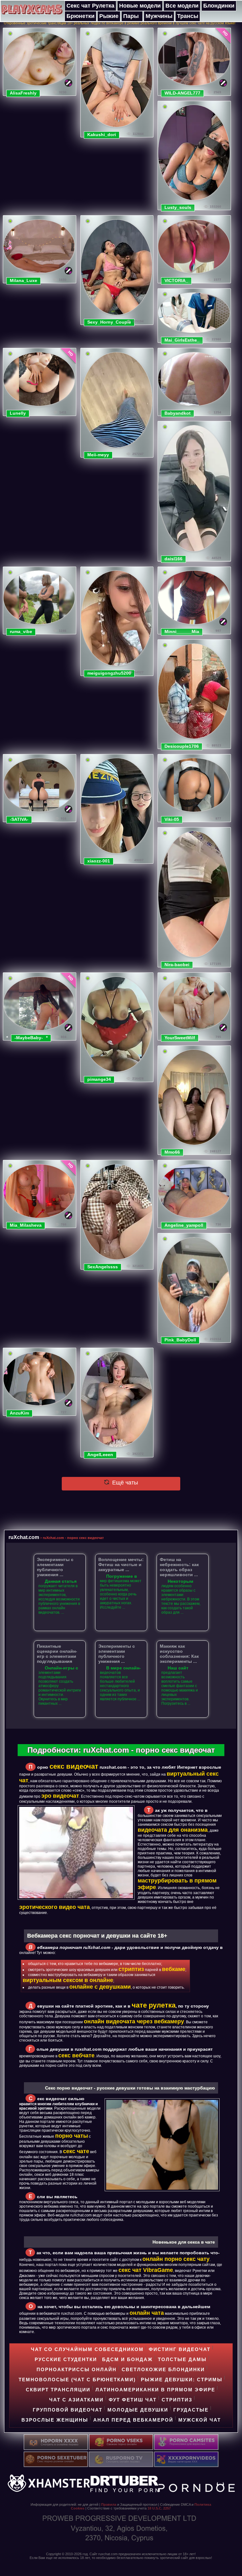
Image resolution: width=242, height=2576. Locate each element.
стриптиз (131, 1969)
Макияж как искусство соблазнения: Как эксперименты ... (179, 1654)
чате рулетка (154, 2005)
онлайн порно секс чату (176, 2259)
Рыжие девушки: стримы (182, 2380)
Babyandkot (178, 413)
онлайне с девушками (100, 1987)
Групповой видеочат (68, 2410)
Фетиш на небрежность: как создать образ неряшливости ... (179, 1567)
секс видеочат (74, 1766)
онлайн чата (147, 2313)
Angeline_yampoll (184, 1225)
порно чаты (72, 2136)
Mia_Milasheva (26, 1225)
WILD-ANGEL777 (182, 93)
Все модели (182, 6)
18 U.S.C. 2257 (159, 2508)
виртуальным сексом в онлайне (68, 1980)
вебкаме (174, 1969)
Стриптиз (177, 2400)
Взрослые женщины (55, 2420)
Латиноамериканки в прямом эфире (155, 2390)
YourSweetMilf (180, 1038)
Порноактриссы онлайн (77, 2369)
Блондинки (219, 6)
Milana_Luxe (23, 280)
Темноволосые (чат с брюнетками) (77, 2380)
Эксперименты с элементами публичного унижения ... (55, 1567)
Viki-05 (172, 819)
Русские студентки (66, 2359)
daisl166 (173, 559)
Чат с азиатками (76, 2400)
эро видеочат (60, 1796)
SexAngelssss (103, 1267)
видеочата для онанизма (173, 1830)
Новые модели (140, 6)
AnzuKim (19, 1413)
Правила (109, 2504)
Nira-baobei (177, 965)
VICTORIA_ (176, 280)
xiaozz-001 (99, 861)
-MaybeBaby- (29, 1038)
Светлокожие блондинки (163, 2369)
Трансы (188, 16)
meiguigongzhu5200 (109, 673)
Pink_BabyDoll (180, 1340)
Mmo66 (172, 1152)
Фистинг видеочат (180, 2349)
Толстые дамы (182, 2359)
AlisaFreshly (23, 93)
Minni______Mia (182, 631)
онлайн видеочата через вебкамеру (134, 2021)
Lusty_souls (178, 207)
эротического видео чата (55, 1907)
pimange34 (99, 1079)
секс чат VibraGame (146, 2270)
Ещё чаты (124, 1483)
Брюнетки (81, 16)
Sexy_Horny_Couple (109, 322)
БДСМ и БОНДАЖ (127, 2359)
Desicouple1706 (182, 746)
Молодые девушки (138, 2410)
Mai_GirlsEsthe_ (182, 340)
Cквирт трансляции (58, 2390)
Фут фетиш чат (133, 2400)
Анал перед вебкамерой (133, 2420)
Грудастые (191, 2410)
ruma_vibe (21, 631)
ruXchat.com (24, 1537)
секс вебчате (76, 2055)
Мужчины (159, 16)
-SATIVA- (19, 819)
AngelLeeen (100, 1455)
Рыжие (109, 16)
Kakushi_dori (102, 135)
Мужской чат (200, 2420)
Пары (131, 16)
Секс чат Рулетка (90, 6)
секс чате (76, 2151)
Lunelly (18, 413)
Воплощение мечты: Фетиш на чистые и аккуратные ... (121, 1565)
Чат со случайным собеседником (87, 2349)
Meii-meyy (98, 455)
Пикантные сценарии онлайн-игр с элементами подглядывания (57, 1654)
